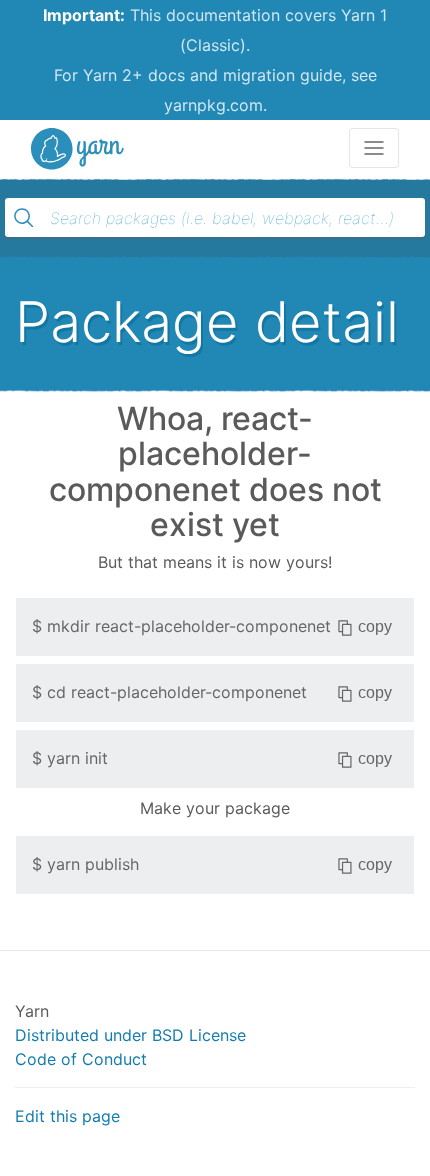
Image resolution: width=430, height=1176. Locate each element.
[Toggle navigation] (374, 148)
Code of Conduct (81, 1059)
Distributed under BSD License (130, 1035)
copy (375, 626)
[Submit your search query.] (24, 218)
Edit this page (67, 1116)
